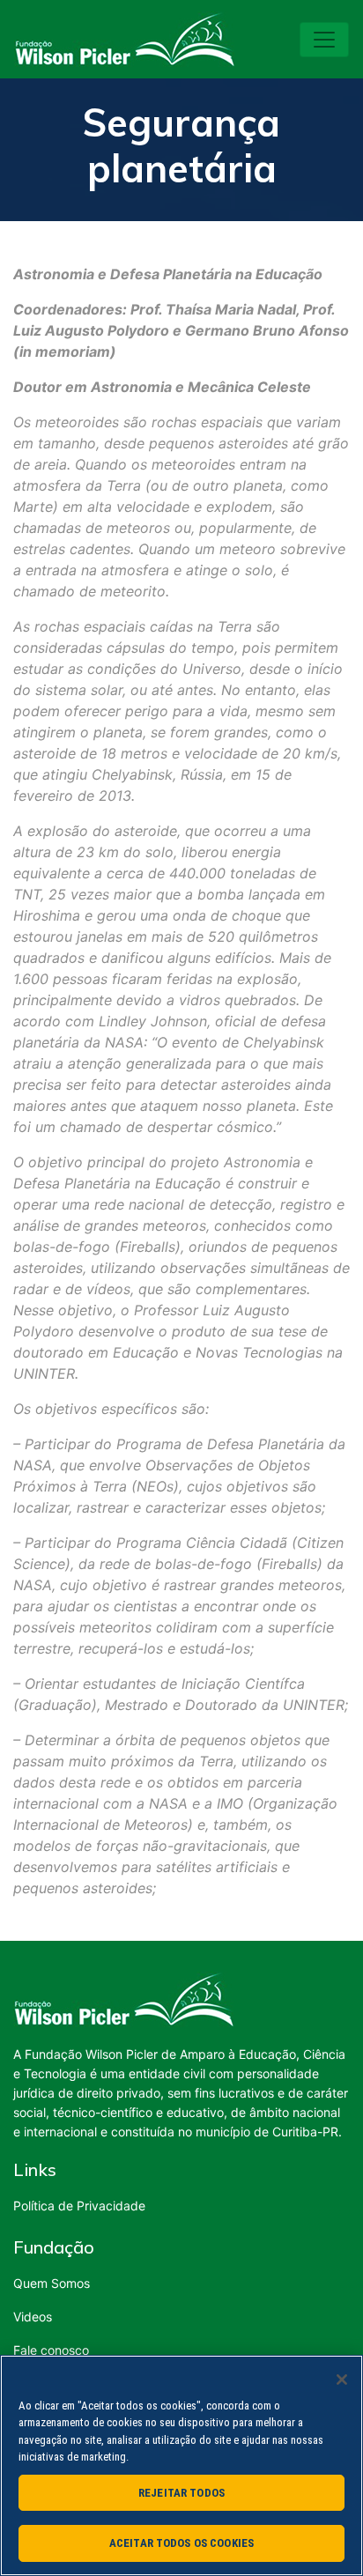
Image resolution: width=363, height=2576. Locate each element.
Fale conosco (51, 2350)
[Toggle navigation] (324, 40)
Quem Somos (52, 2283)
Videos (33, 2317)
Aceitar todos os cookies (181, 2543)
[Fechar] (342, 2380)
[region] (181, 2465)
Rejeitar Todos (181, 2493)
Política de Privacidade (79, 2206)
